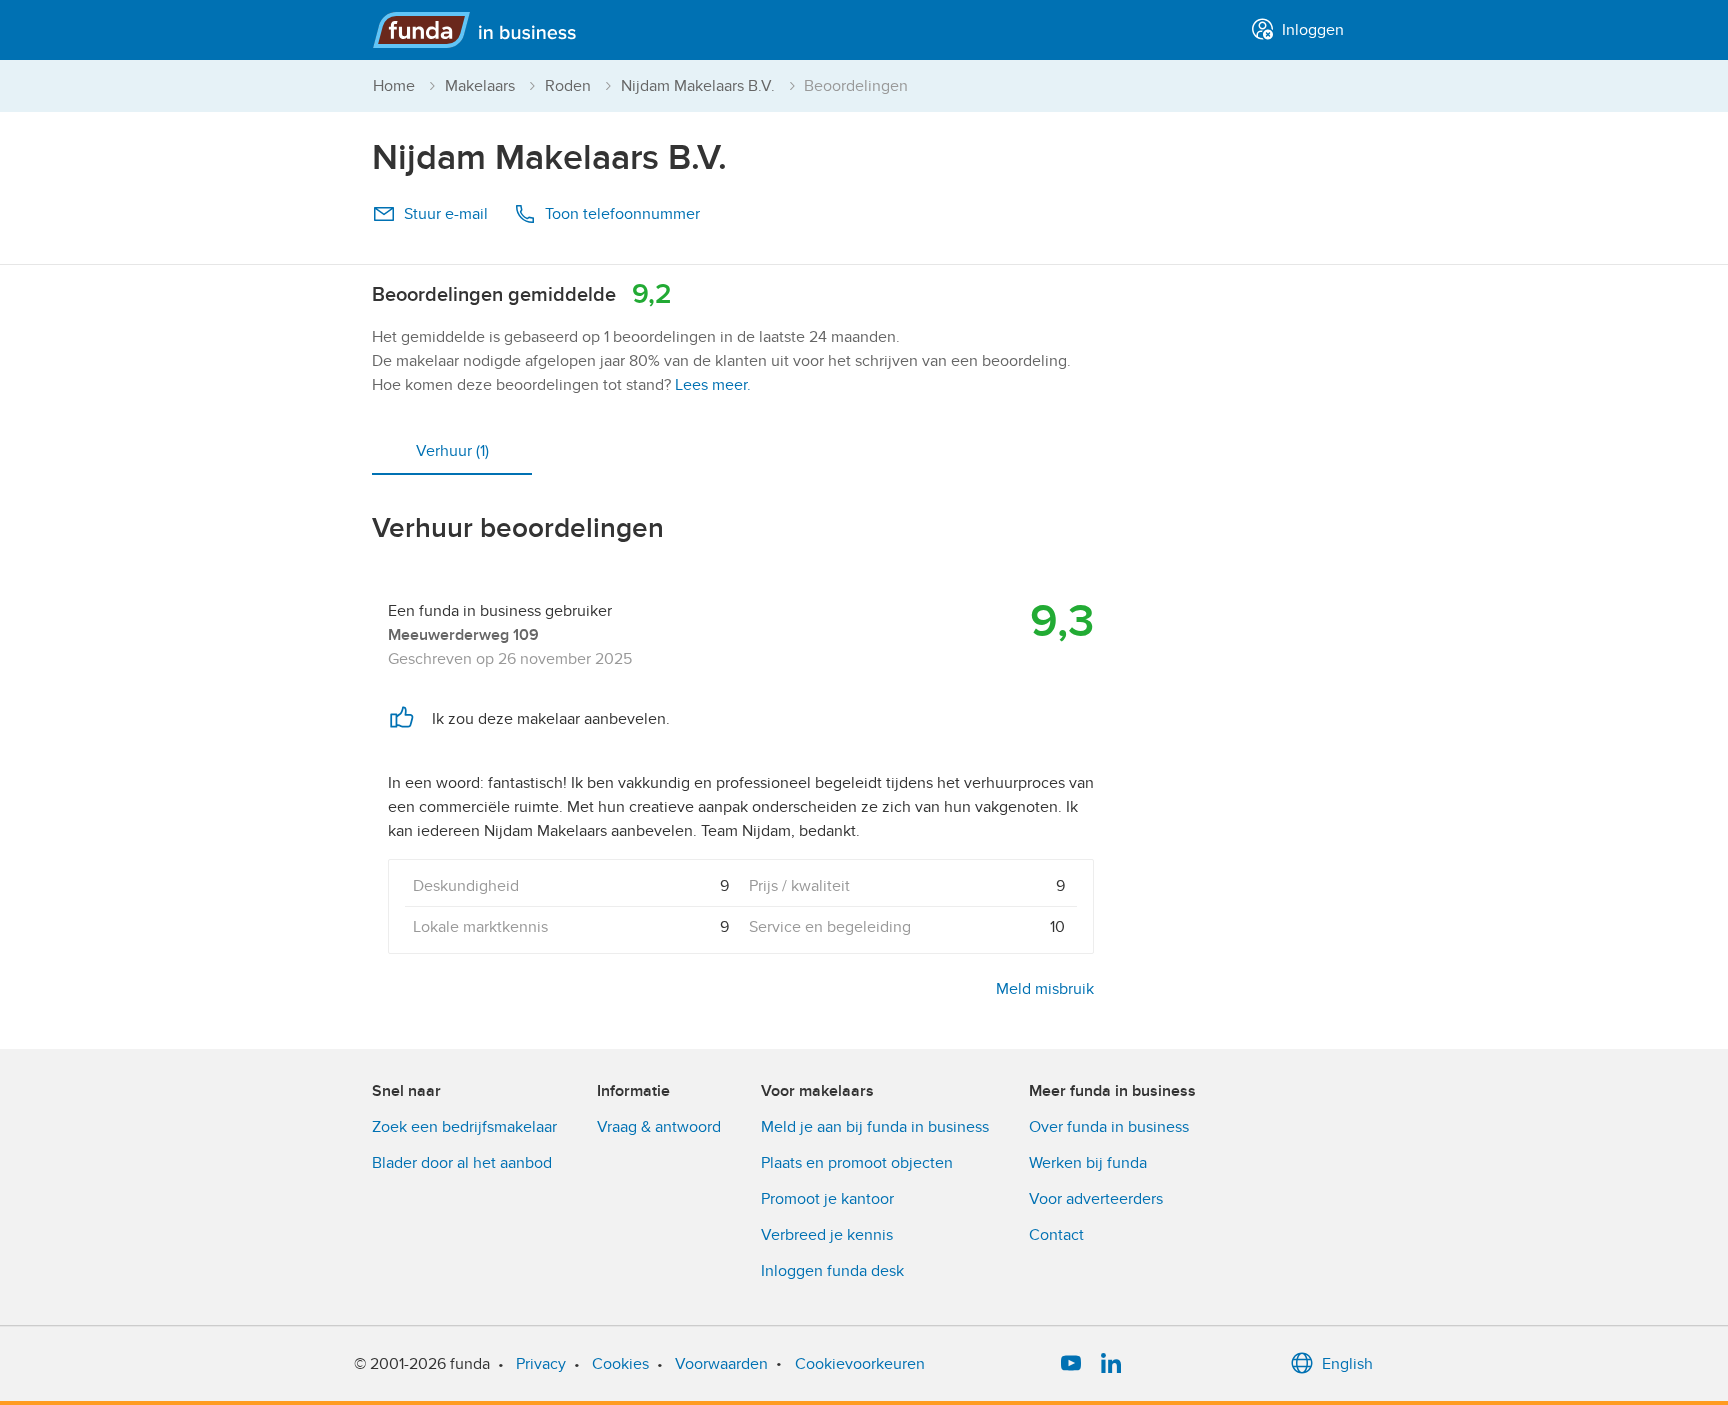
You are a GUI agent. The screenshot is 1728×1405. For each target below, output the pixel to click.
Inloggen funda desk (832, 1271)
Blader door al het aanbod (462, 1163)
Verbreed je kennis (827, 1235)
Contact (1056, 1235)
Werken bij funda (1088, 1163)
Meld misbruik (1045, 989)
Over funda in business (1109, 1127)
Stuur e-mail (446, 214)
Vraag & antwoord (659, 1127)
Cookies (620, 1364)
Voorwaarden (721, 1364)
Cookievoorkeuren (860, 1364)
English (1347, 1364)
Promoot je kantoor (827, 1199)
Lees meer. (713, 385)
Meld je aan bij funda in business (875, 1127)
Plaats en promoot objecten (857, 1163)
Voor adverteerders (1096, 1199)
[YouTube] (1071, 1364)
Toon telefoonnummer (622, 214)
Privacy (541, 1364)
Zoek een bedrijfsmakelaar (464, 1127)
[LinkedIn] (1111, 1364)
